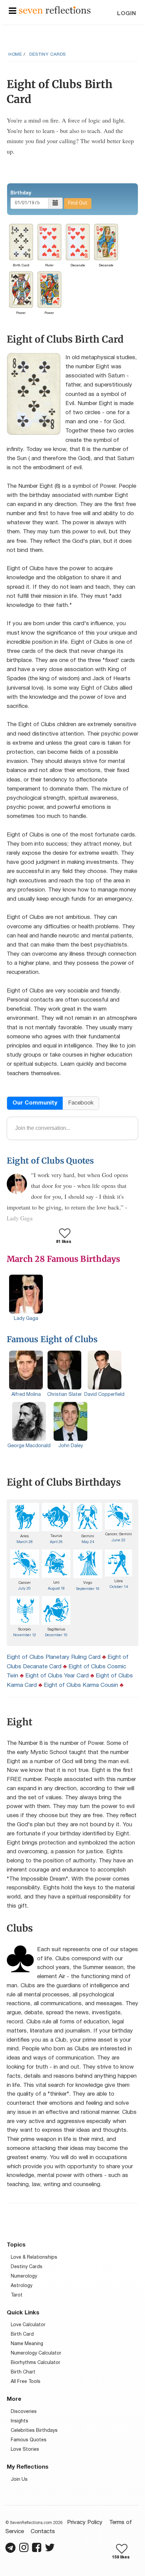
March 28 (25, 1542)
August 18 (56, 1589)
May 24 (88, 1542)
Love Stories (25, 2450)
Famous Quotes (29, 2440)
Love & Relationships (34, 2258)
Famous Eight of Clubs (52, 1339)
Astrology (22, 2286)
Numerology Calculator (36, 2353)
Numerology (24, 2276)
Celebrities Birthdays (34, 2431)
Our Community (35, 1103)
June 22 (119, 1540)
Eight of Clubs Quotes (50, 1161)
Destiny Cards (48, 55)
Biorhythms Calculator (36, 2363)
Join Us (19, 2480)
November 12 (25, 1635)
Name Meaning (27, 2344)
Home (15, 55)
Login (127, 14)
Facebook (81, 1103)
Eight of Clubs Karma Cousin (81, 1685)
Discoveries (24, 2412)
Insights (20, 2421)
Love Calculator (28, 2325)
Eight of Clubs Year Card (57, 1676)
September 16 (88, 1589)
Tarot (17, 2295)
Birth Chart (23, 2372)
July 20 (24, 1589)
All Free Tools (26, 2382)
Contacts (43, 2532)
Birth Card (22, 2334)
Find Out (78, 203)
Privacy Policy (85, 2522)
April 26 (56, 1542)
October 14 (119, 1587)
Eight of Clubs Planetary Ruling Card (54, 1657)
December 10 (56, 1635)
